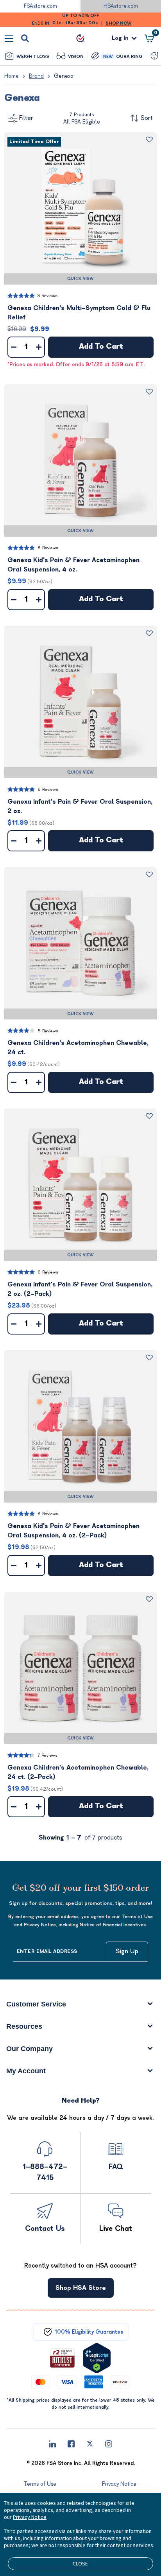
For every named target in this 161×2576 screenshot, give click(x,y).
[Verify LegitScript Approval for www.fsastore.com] (97, 2358)
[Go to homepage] (80, 38)
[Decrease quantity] (14, 347)
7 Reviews (47, 1755)
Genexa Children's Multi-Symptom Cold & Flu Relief (79, 313)
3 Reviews (47, 296)
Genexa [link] (64, 76)
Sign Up (127, 1951)
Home (12, 76)
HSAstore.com (121, 6)
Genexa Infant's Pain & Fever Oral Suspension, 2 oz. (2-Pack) (80, 1289)
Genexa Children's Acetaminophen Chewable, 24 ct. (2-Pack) (78, 1772)
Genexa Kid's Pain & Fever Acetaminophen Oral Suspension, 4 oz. (73, 565)
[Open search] (25, 38)
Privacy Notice (30, 2517)
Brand (36, 76)
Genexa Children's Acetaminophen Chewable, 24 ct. (78, 1048)
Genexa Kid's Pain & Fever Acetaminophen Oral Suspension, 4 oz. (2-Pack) (73, 1531)
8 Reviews (48, 548)
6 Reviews (48, 789)
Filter (26, 118)
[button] (80, 208)
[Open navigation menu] (9, 38)
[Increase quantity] (39, 347)
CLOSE (80, 2563)
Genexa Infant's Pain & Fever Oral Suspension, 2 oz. (80, 806)
